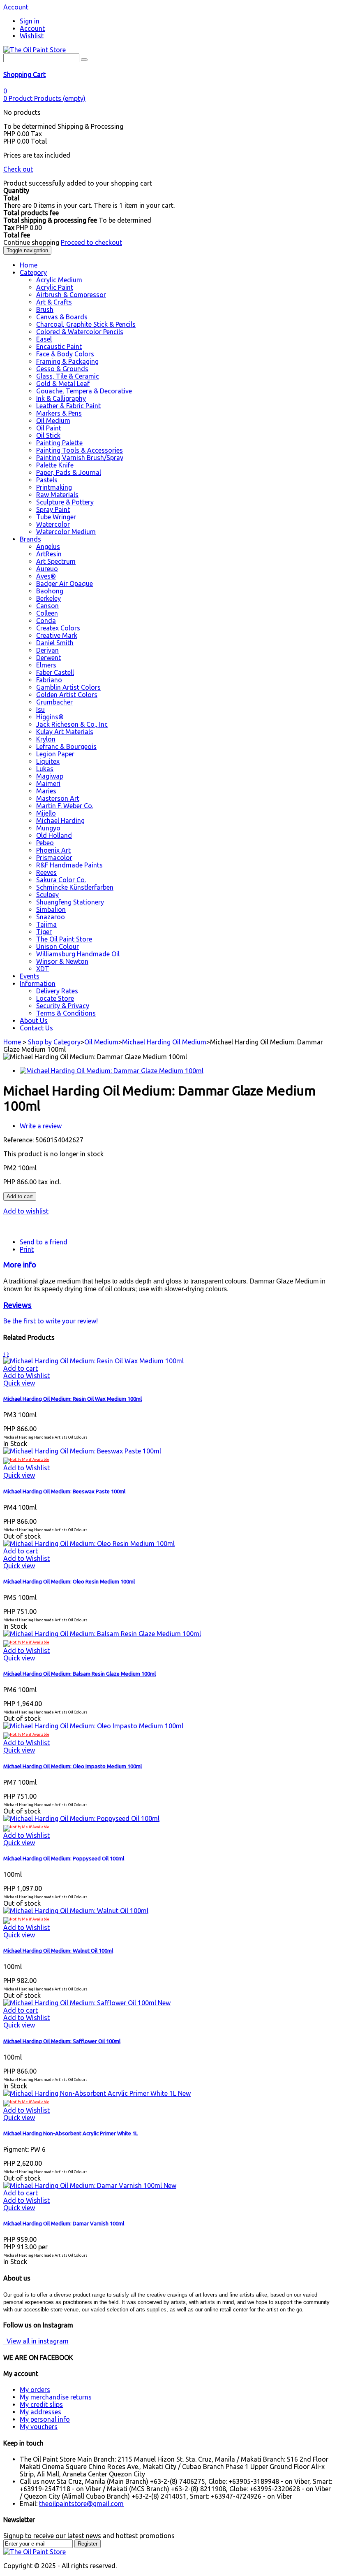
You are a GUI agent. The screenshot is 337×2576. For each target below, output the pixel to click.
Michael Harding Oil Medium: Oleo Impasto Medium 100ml (73, 1766)
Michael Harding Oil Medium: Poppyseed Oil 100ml (64, 1859)
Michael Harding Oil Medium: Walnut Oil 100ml (58, 1951)
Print (27, 1249)
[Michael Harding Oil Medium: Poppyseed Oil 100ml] (81, 1818)
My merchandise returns (56, 2397)
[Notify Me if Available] (26, 1460)
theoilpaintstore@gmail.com (81, 2504)
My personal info (45, 2419)
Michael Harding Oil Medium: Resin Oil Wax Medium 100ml (73, 1399)
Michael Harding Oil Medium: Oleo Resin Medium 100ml (69, 1582)
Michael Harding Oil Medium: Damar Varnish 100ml (64, 2224)
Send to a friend (44, 1242)
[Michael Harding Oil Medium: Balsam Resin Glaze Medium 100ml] (102, 1634)
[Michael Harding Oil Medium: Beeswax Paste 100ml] (82, 1451)
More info (20, 1265)
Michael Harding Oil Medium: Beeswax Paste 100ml (64, 1491)
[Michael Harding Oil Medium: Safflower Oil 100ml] (81, 2003)
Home (12, 1042)
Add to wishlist (26, 1211)
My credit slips (41, 2404)
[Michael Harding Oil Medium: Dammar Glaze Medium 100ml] (112, 1071)
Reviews (17, 1305)
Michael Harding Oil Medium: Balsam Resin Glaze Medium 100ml (80, 1674)
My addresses (40, 2412)
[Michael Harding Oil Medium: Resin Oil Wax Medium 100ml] (93, 1361)
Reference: (19, 1140)
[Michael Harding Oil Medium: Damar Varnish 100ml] (83, 2185)
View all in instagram (36, 2341)
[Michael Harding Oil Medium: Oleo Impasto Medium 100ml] (93, 1726)
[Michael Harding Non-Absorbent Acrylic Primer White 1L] (91, 2093)
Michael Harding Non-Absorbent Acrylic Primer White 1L (71, 2133)
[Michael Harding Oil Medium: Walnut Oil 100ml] (76, 1911)
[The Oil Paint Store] (35, 50)
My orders (35, 2390)
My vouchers (39, 2427)
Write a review (41, 1126)
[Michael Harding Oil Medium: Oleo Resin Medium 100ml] (89, 1544)
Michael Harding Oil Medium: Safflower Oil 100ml (62, 2041)
